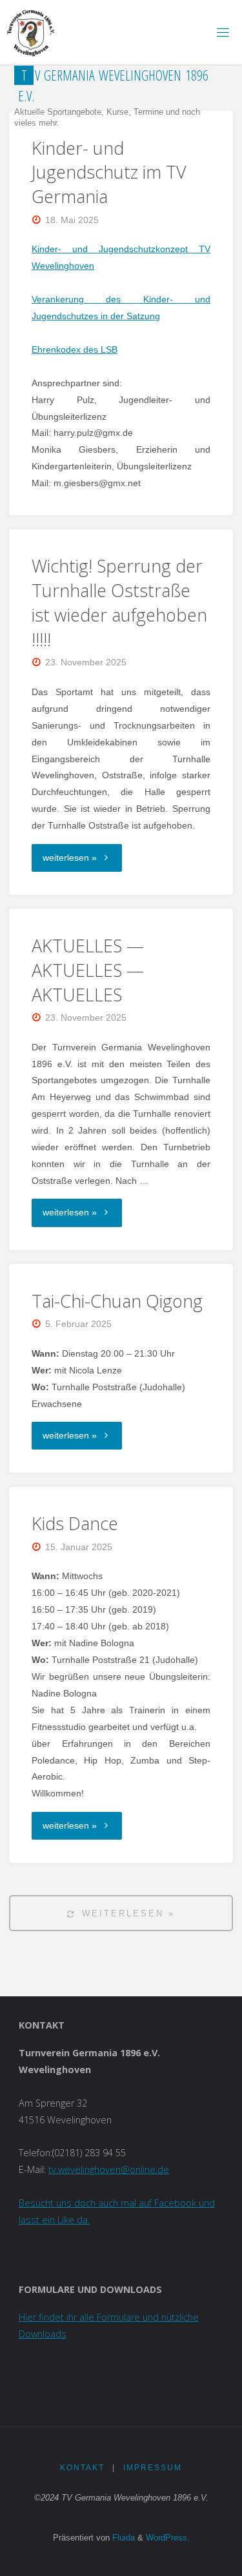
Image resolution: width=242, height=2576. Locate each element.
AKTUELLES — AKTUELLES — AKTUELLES (88, 970)
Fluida (122, 2538)
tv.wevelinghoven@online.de (109, 2169)
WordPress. (168, 2538)
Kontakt (82, 2468)
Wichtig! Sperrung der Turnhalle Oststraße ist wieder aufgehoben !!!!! (119, 602)
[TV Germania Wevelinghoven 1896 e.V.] (31, 32)
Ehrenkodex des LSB (75, 349)
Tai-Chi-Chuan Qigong (117, 1301)
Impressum (153, 2468)
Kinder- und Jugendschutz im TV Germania (109, 172)
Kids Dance (75, 1523)
